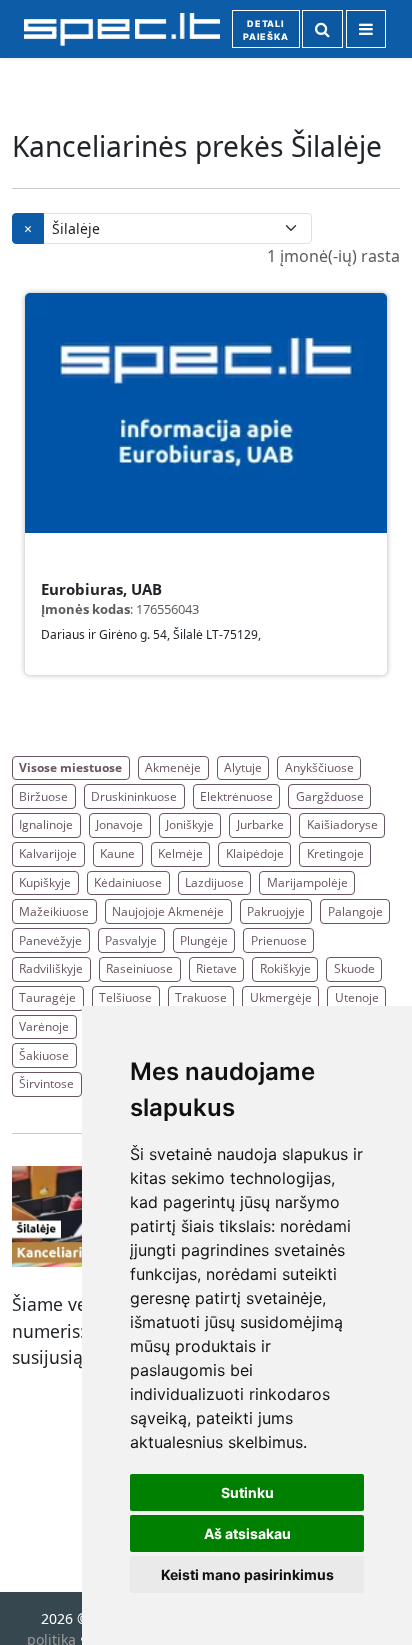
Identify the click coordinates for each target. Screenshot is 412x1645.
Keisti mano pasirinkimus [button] (247, 1574)
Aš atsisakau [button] (247, 1533)
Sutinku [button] (247, 1492)
